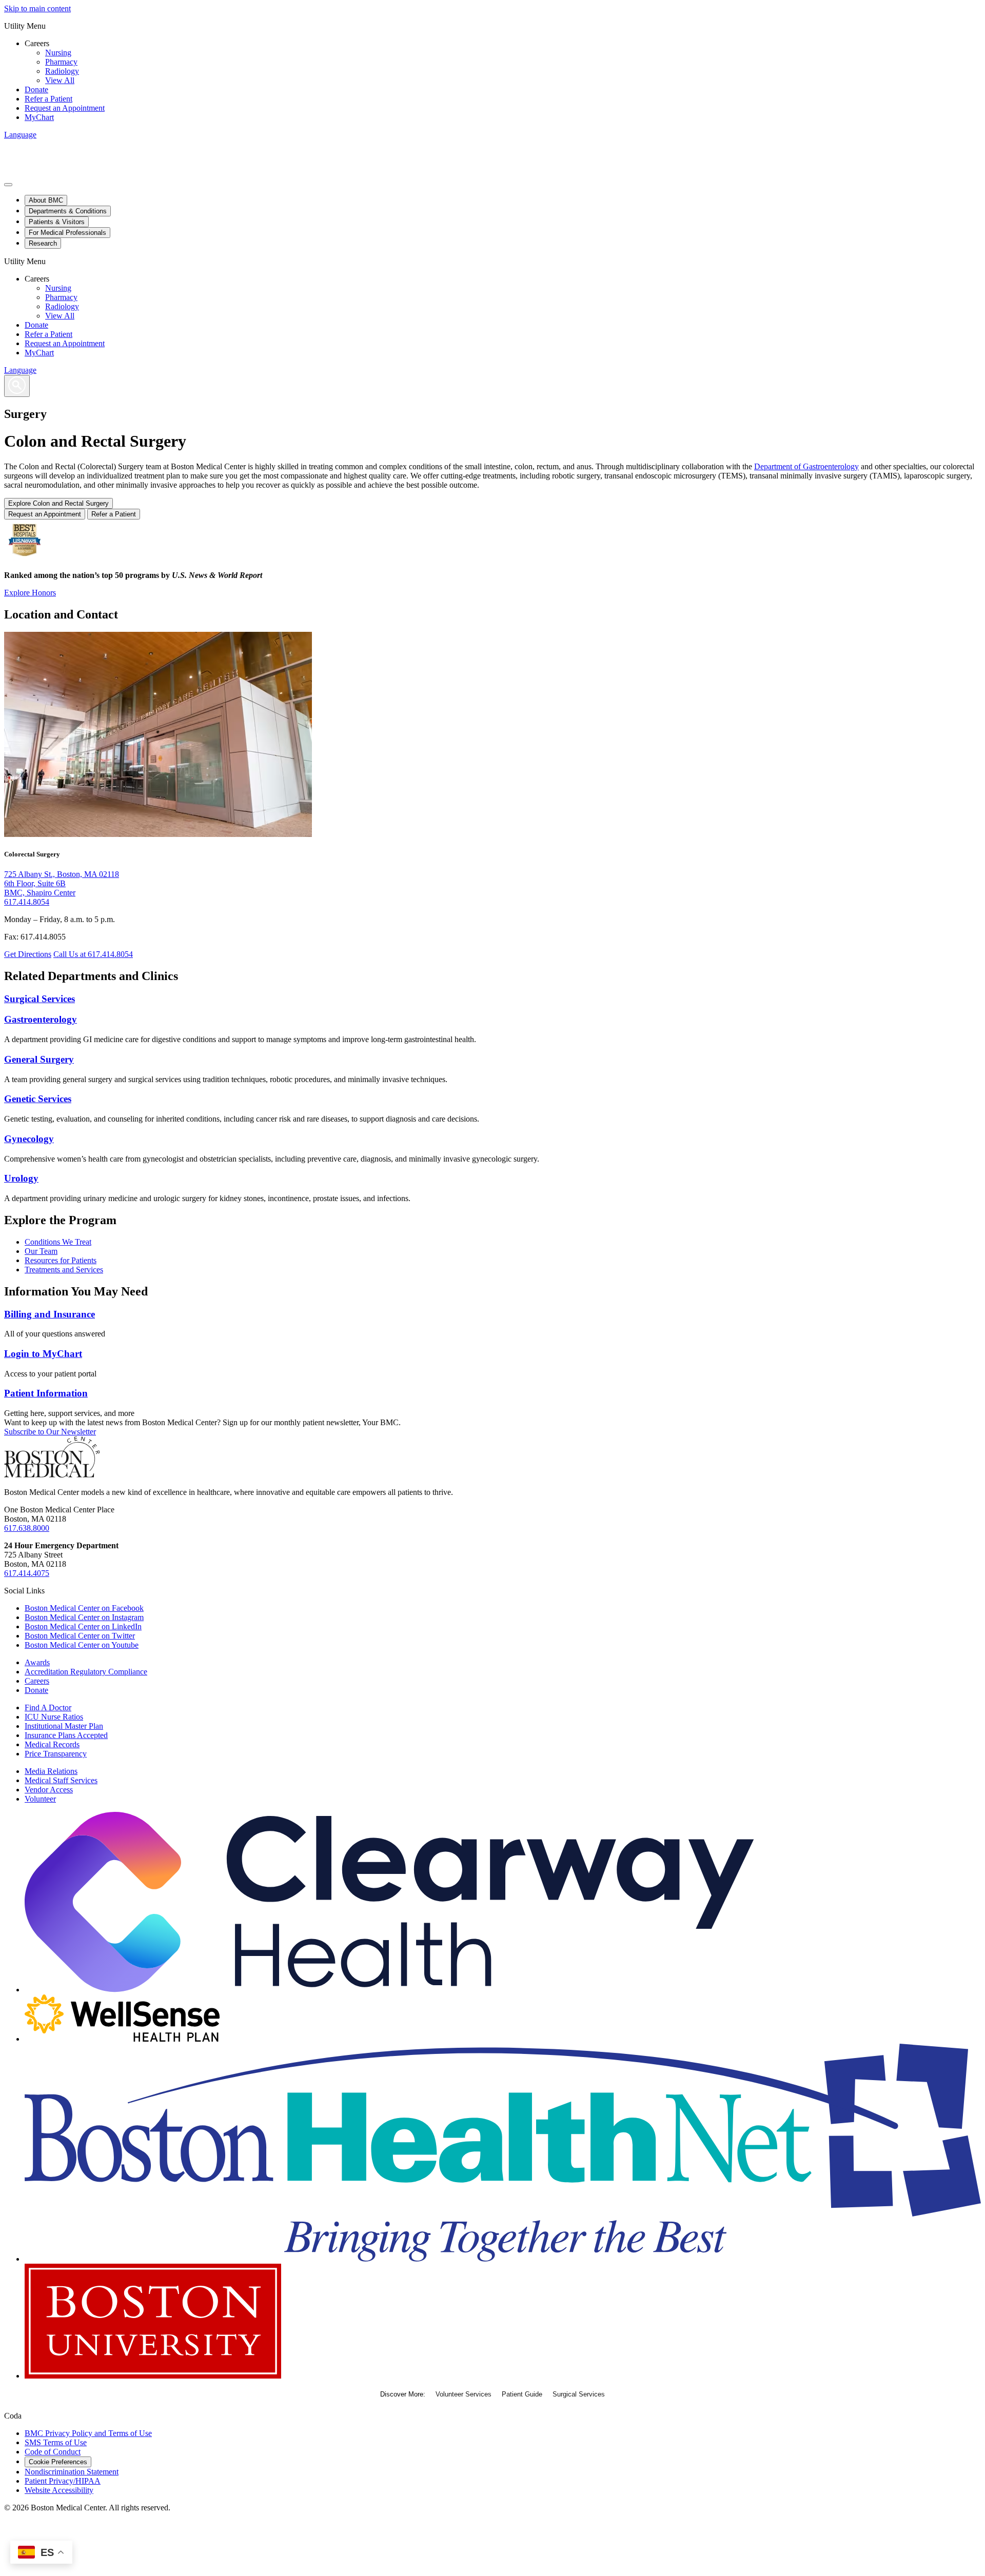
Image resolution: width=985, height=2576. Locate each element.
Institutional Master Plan (64, 1726)
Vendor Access (49, 1790)
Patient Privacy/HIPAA (63, 2481)
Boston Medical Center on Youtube (82, 1645)
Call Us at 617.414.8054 (93, 954)
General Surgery (39, 1059)
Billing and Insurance (50, 1314)
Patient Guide (522, 2394)
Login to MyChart (43, 1354)
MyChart (39, 117)
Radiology (62, 71)
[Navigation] (8, 185)
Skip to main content (37, 8)
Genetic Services (38, 1099)
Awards (37, 1662)
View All (60, 80)
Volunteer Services (464, 2394)
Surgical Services (40, 999)
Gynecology (29, 1139)
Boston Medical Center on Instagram (84, 1617)
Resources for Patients (61, 1260)
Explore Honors (30, 593)
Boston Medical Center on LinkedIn (83, 1626)
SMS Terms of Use (56, 2442)
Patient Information (46, 1393)
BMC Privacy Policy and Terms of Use (88, 2433)
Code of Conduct (53, 2452)
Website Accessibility (59, 2490)
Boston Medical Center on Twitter (80, 1636)
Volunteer (40, 1799)
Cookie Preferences (58, 2462)
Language (20, 135)
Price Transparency (56, 1754)
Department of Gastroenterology (806, 466)
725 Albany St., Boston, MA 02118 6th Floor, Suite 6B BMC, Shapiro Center (62, 883)
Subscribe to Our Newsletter (50, 1432)
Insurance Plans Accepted (66, 1735)
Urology (21, 1178)
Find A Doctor (48, 1708)
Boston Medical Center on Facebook (84, 1608)
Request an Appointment (65, 108)
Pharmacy (61, 62)
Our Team (41, 1251)
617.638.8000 (27, 1528)
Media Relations (51, 1771)
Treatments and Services (64, 1270)
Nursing (58, 53)
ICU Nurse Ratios (54, 1717)
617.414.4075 (27, 1573)
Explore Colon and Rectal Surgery (58, 503)
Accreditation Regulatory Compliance (86, 1672)
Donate (36, 89)
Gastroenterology (41, 1019)
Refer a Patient (48, 99)
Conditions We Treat (58, 1242)
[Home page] (52, 1475)
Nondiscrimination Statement (72, 2472)
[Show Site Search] (17, 386)
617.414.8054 (27, 902)
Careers (37, 1681)
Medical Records (52, 1744)
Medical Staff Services (61, 1780)
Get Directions (28, 954)
